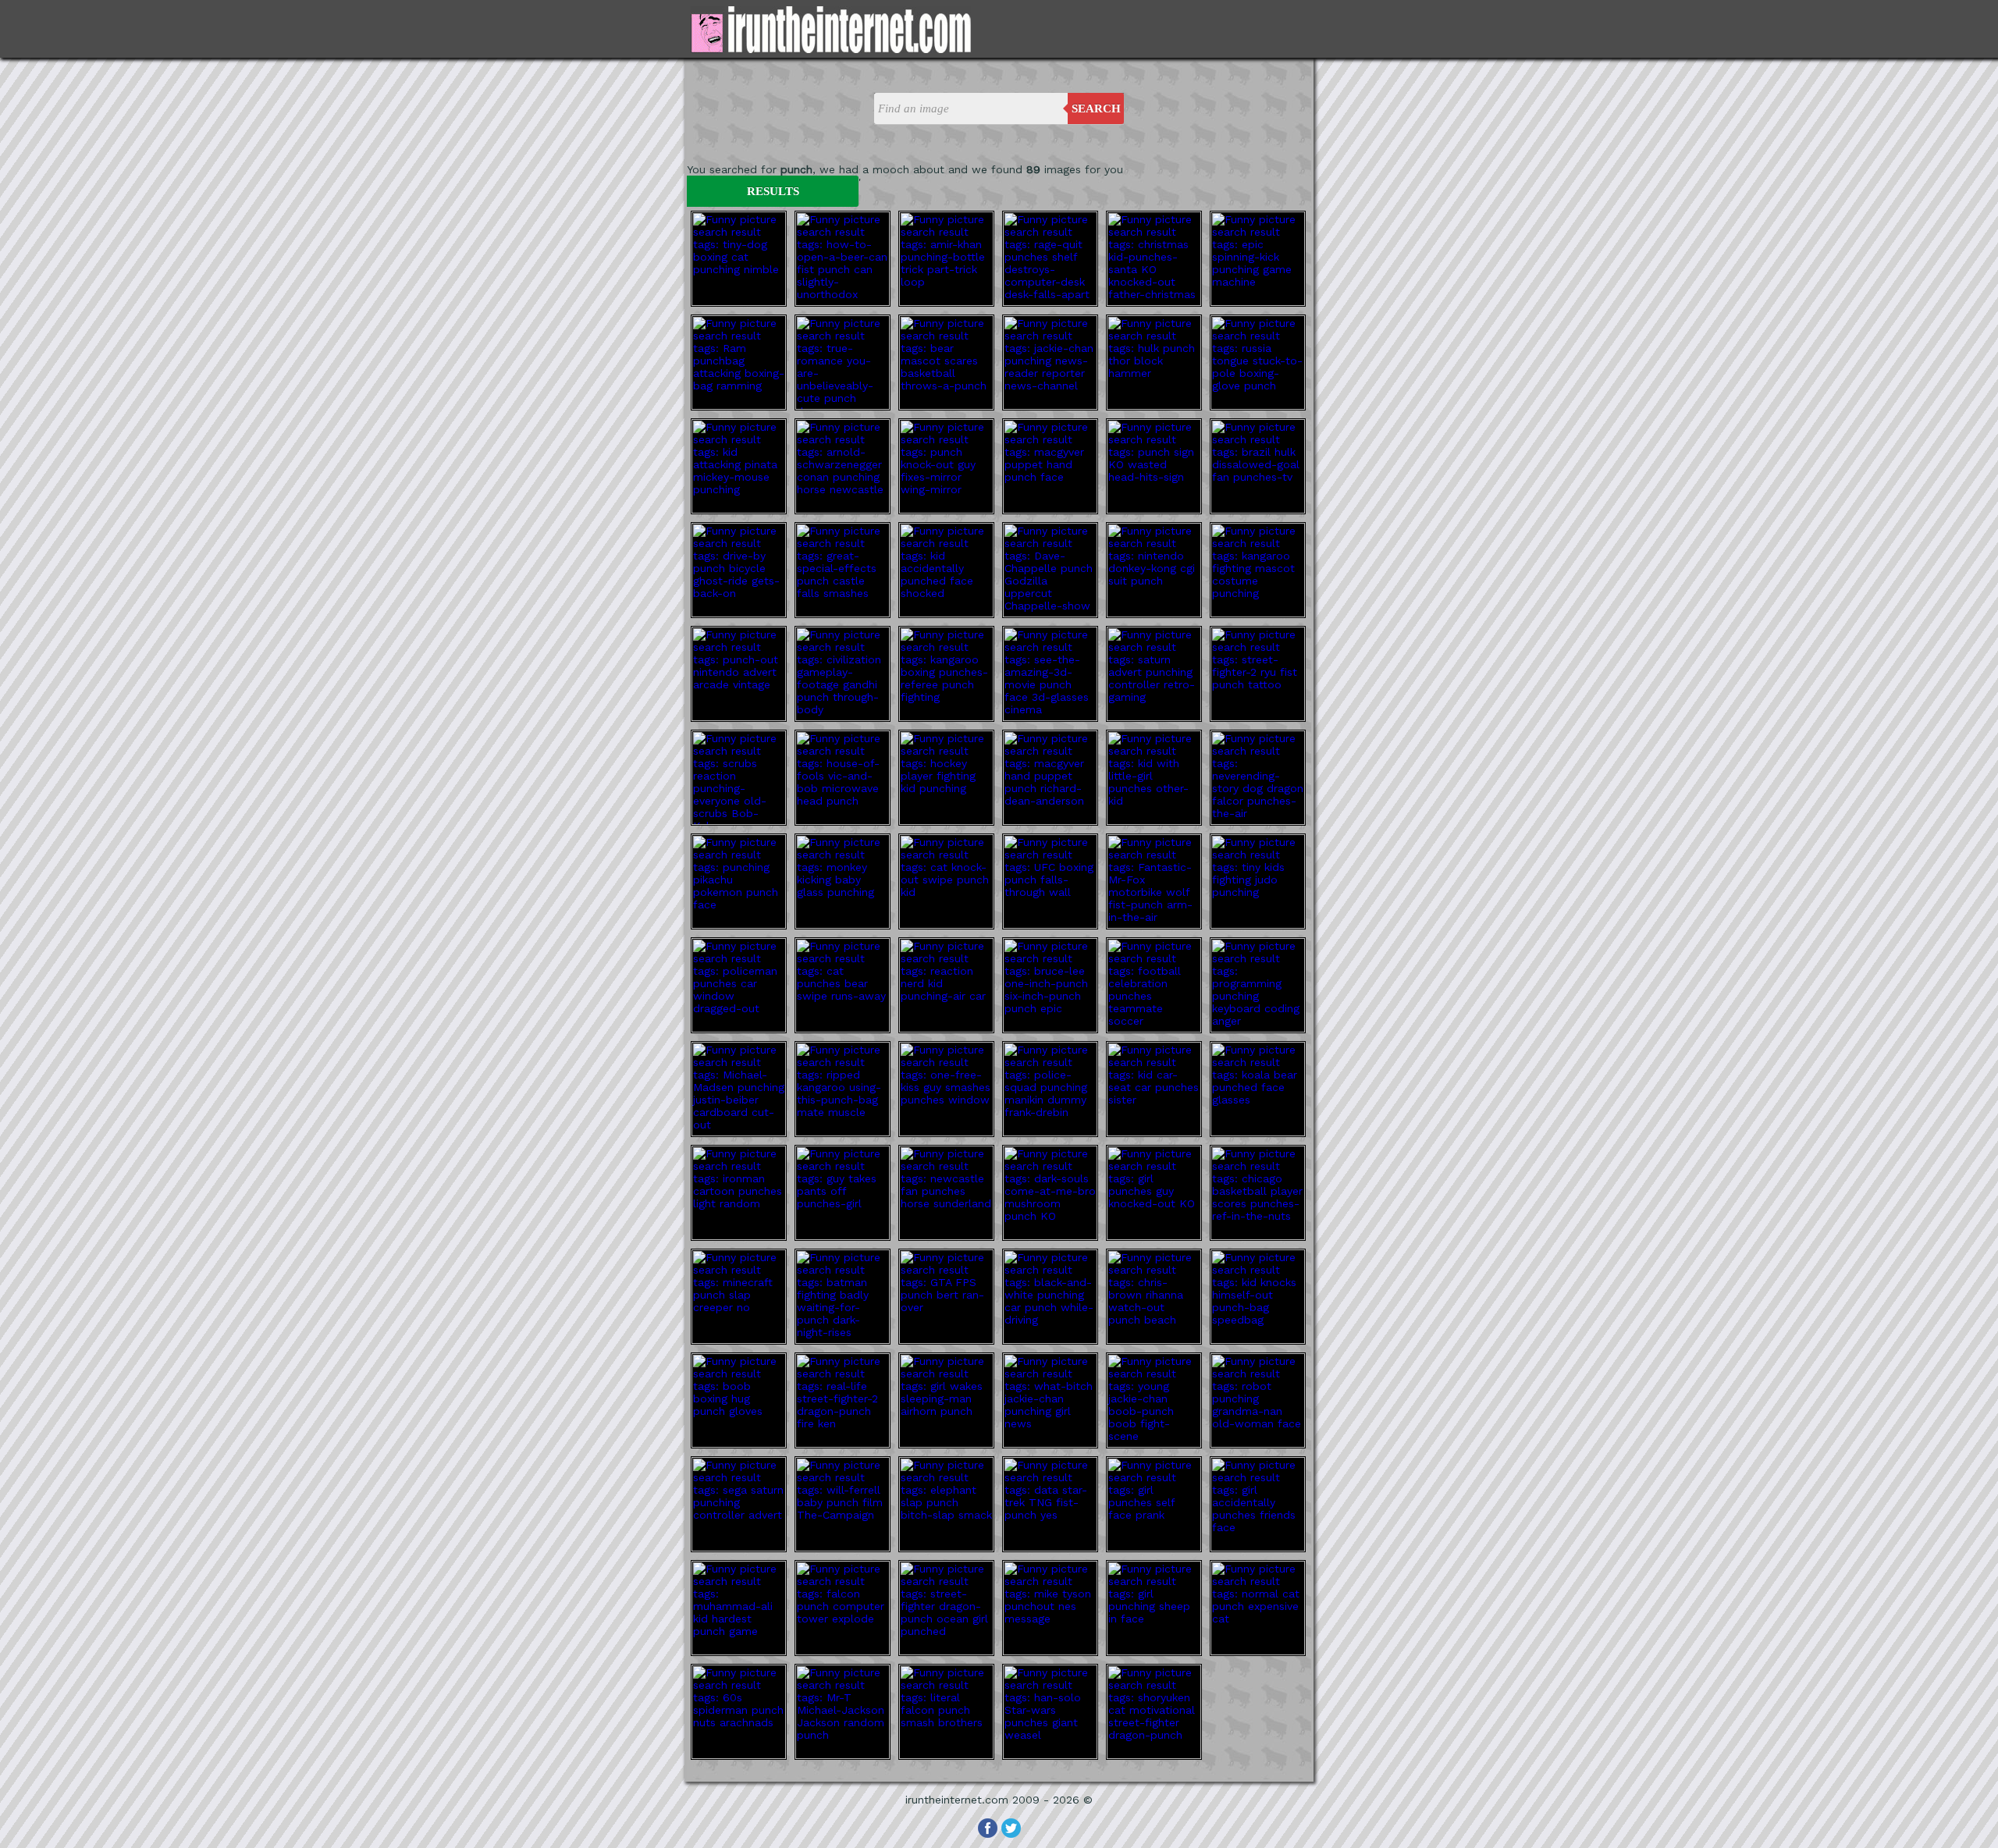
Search (1096, 108)
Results (773, 191)
